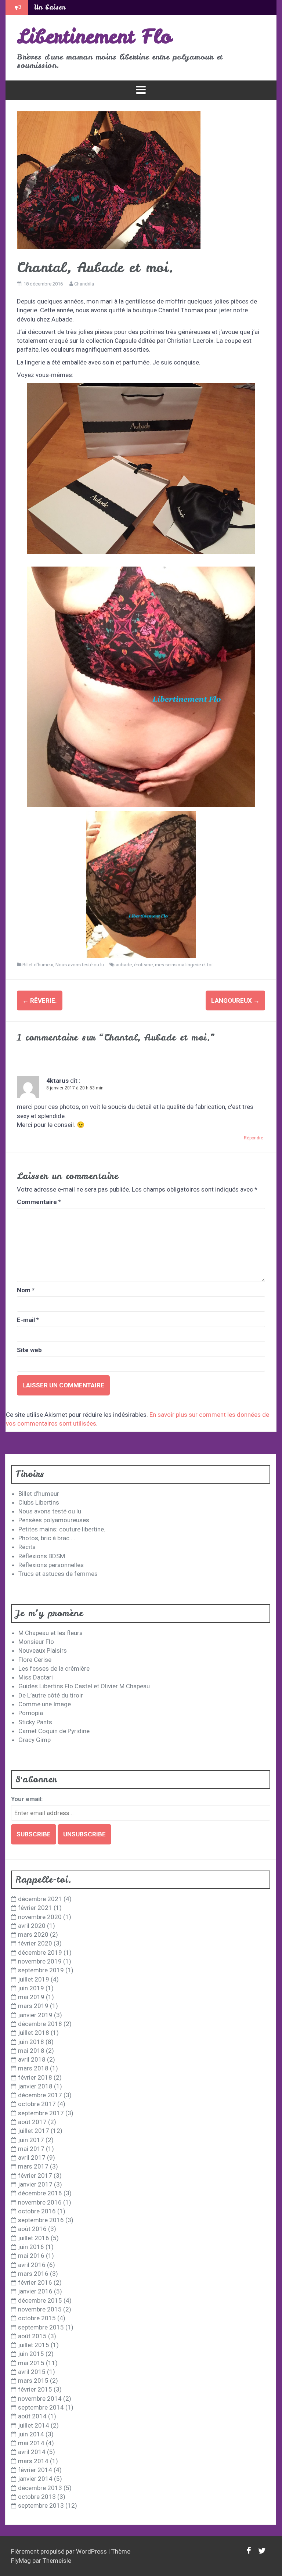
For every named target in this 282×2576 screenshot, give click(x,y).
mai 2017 (31, 2149)
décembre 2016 (40, 2193)
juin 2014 (31, 2434)
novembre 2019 (40, 1961)
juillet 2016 (34, 2238)
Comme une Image (45, 1704)
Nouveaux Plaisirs (43, 1650)
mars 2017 (33, 2166)
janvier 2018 (35, 2086)
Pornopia (31, 1713)
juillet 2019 (34, 1979)
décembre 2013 (40, 2488)
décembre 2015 (40, 2300)
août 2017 (32, 2122)
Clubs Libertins (39, 1502)
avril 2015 (32, 2372)
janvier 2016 (35, 2291)
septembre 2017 (41, 2113)
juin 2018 (31, 2042)
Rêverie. (40, 1000)
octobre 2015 (37, 2318)
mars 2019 (33, 2006)
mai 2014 (31, 2443)
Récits (27, 1547)
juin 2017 (31, 2140)
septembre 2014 (41, 2407)
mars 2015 (33, 2381)
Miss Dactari (36, 1677)
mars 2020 (33, 1934)
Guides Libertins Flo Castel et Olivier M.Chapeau (84, 1686)
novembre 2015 (40, 2309)
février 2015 (35, 2389)
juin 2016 (31, 2247)
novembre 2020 (40, 1917)
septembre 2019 (41, 1970)
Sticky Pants (35, 1722)
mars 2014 (33, 2461)
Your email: (27, 1799)
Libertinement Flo (94, 36)
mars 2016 (33, 2274)
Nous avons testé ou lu (80, 965)
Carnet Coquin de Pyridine (54, 1731)
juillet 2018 (34, 2033)
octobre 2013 (37, 2497)
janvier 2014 (35, 2479)
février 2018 (35, 2077)
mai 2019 (31, 1997)
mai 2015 (31, 2363)
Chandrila (84, 284)
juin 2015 (31, 2354)
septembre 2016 (41, 2220)
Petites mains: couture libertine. (62, 1529)
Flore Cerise (35, 1660)
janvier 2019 (35, 2015)
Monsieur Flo (36, 1642)
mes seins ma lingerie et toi (184, 965)
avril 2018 (32, 2059)
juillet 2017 (34, 2131)
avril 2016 (32, 2265)
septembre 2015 (41, 2327)
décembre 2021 (40, 1899)
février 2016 (35, 2282)
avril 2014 (32, 2452)
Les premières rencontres (74, 7)
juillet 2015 (34, 2345)
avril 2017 (32, 2158)
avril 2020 (32, 1926)
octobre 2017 (37, 2104)
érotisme (143, 965)
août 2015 (32, 2336)
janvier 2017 (35, 2184)
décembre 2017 (40, 2095)
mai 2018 (31, 2051)
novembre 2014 (40, 2399)
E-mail (28, 1320)
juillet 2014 (34, 2425)
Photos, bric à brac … (47, 1538)
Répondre (254, 1138)
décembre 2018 (40, 2024)
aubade (124, 965)
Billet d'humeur (38, 965)
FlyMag (21, 2561)
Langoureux (235, 1000)
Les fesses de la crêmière (54, 1668)
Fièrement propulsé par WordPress (60, 2551)
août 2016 (32, 2229)
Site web (29, 1350)
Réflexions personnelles (51, 1565)
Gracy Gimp (35, 1740)
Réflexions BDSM (42, 1556)
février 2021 (35, 1908)
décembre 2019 (40, 1952)
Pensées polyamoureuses (54, 1520)
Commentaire (39, 1202)
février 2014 (35, 2470)
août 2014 (32, 2416)
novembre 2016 (40, 2202)
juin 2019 (31, 1988)
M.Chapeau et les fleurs (50, 1633)
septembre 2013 (41, 2505)
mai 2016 (31, 2256)
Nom (26, 1290)
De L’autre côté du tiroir (51, 1695)
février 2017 (35, 2176)
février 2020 (35, 1943)
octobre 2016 (37, 2211)
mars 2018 (33, 2068)
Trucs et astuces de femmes (58, 1574)
